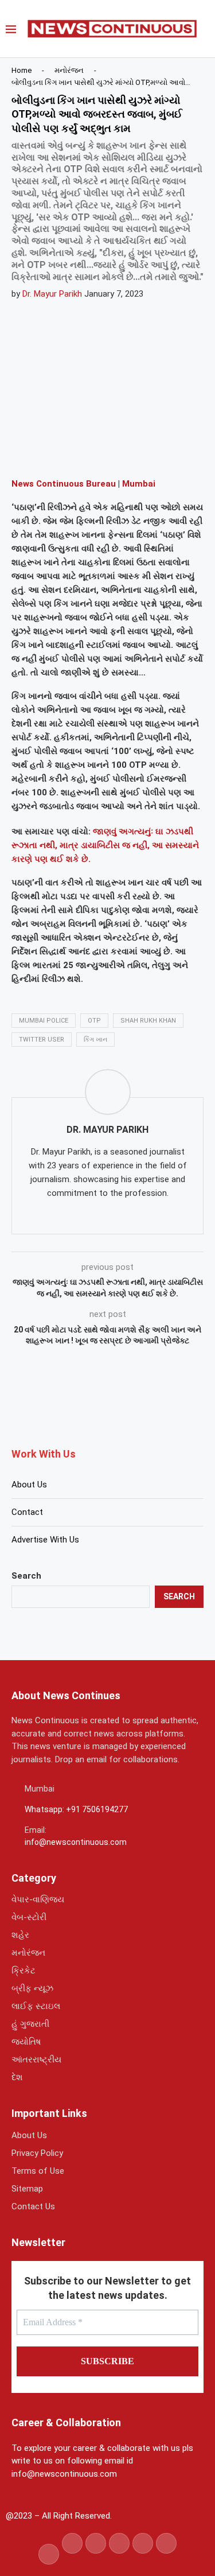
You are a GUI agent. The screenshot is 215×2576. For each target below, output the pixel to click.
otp (94, 1021)
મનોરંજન (69, 70)
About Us (29, 1485)
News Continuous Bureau (64, 484)
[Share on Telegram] (139, 452)
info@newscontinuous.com (76, 1842)
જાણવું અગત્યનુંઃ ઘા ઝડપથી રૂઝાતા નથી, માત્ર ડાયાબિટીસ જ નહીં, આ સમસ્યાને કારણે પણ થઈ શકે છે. (105, 845)
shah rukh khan (148, 1021)
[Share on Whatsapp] (112, 452)
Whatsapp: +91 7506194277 (76, 1809)
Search (26, 1576)
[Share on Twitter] (84, 452)
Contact (27, 1512)
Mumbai (139, 484)
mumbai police (44, 1021)
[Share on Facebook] (57, 452)
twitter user (42, 1040)
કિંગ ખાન (95, 1040)
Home (21, 70)
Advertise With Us (45, 1540)
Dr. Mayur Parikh (52, 294)
